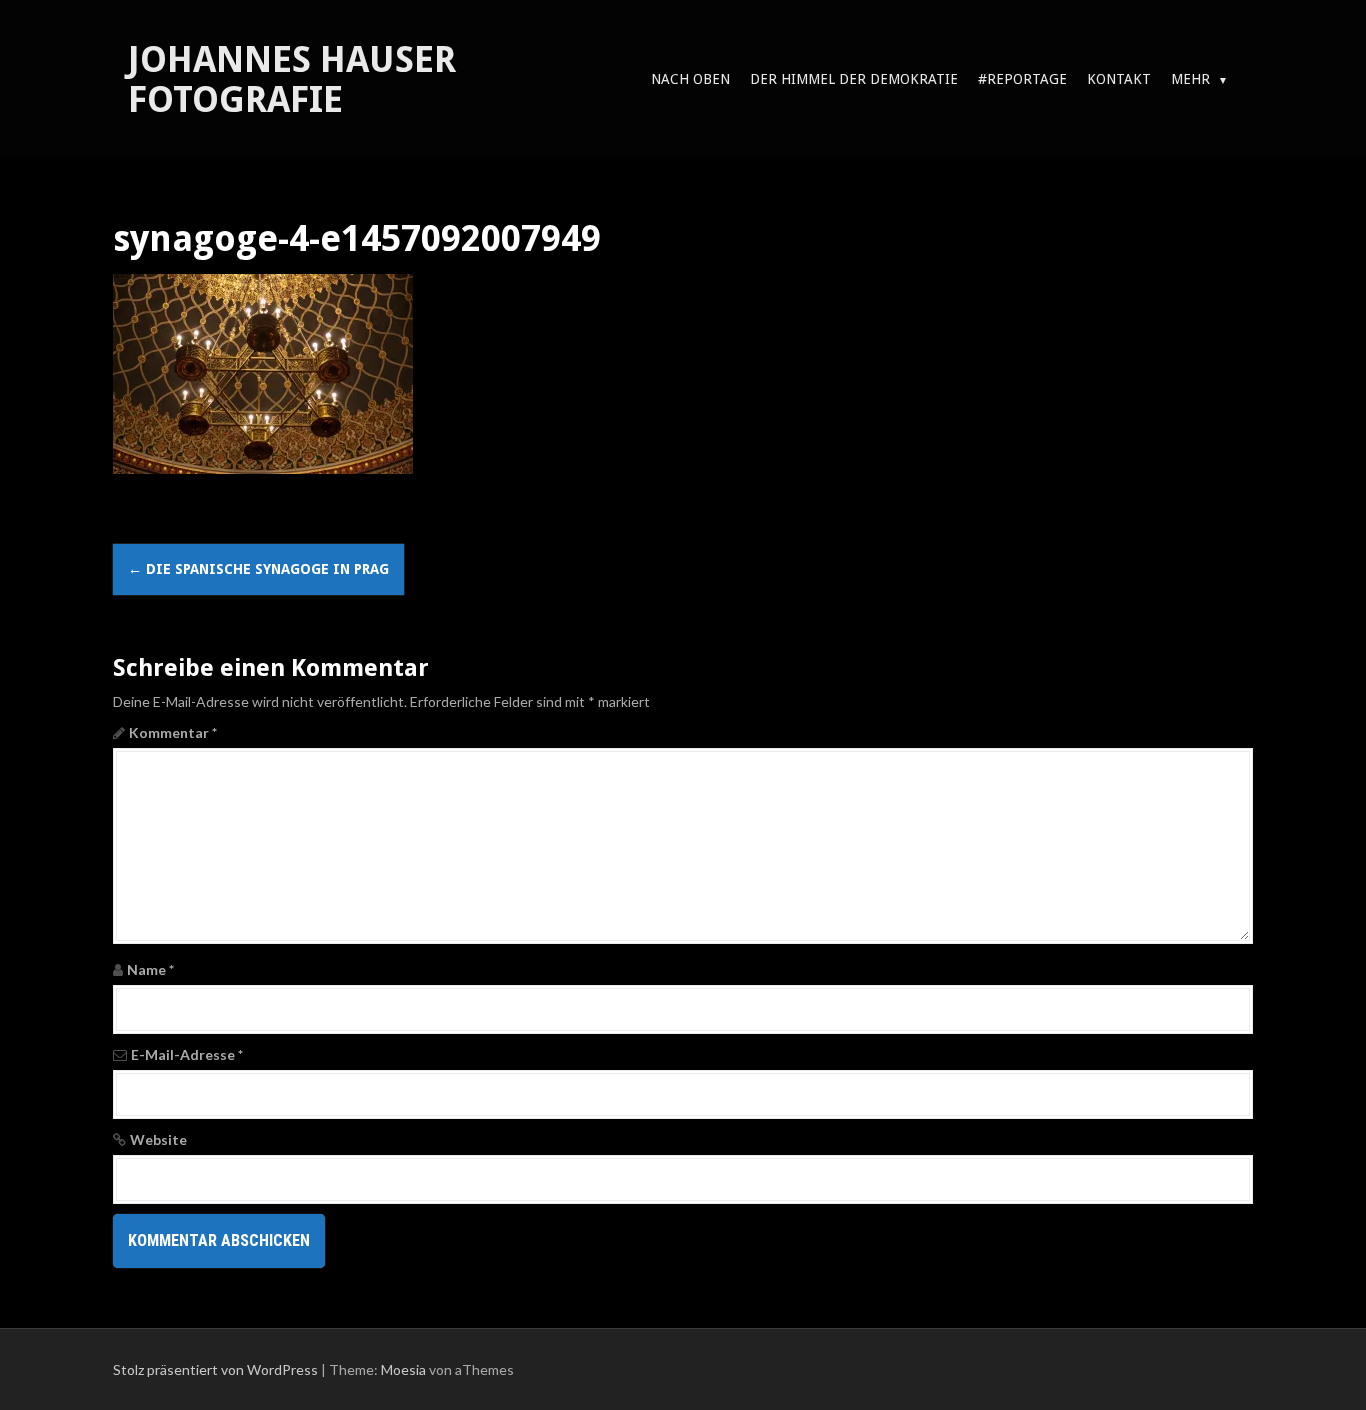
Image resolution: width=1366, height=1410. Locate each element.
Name (150, 969)
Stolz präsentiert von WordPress (215, 1369)
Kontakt (1119, 79)
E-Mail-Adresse (187, 1054)
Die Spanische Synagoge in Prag (258, 569)
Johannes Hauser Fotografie (292, 79)
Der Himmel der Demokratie (854, 79)
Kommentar (173, 732)
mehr (1190, 79)
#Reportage (1022, 79)
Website (158, 1139)
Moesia (403, 1369)
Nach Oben (690, 79)
